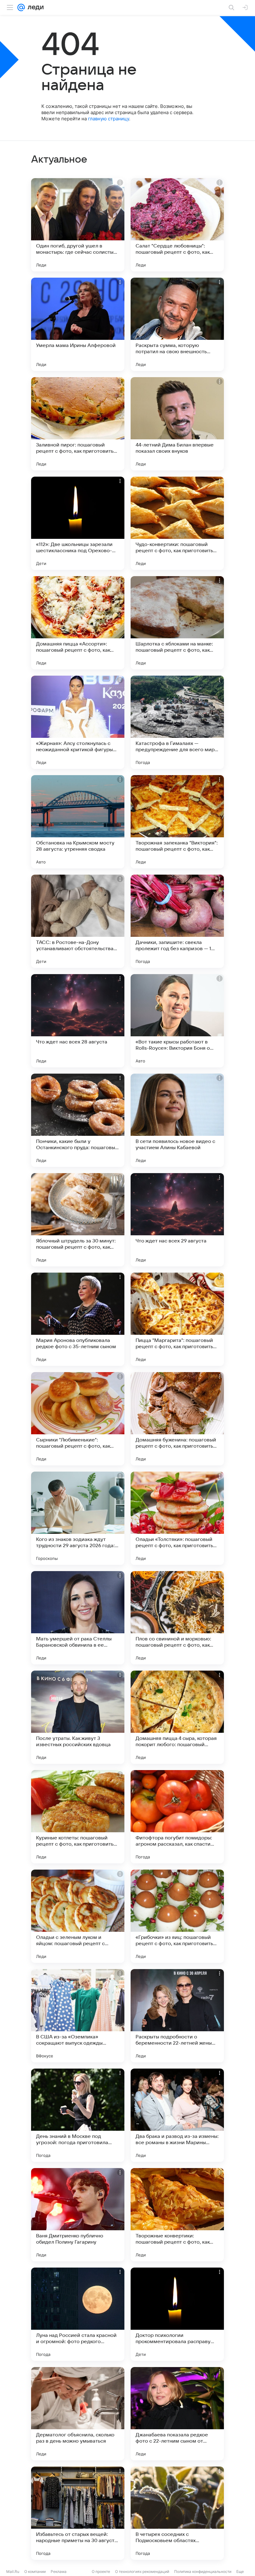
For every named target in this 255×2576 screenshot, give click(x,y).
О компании (35, 2571)
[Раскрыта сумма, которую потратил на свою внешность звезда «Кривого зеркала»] (177, 324)
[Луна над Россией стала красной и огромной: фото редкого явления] (78, 2314)
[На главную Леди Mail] (34, 7)
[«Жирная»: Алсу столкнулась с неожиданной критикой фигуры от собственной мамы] (78, 722)
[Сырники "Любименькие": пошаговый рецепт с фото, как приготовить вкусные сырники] (78, 1419)
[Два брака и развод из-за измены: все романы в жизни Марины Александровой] (177, 2115)
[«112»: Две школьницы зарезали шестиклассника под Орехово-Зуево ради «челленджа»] (78, 523)
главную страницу (109, 119)
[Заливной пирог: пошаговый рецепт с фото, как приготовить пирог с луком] (78, 424)
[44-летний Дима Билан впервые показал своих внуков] (177, 424)
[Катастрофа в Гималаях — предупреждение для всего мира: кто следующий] (177, 722)
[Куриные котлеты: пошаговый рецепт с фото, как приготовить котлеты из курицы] (78, 1817)
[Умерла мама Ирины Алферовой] (78, 324)
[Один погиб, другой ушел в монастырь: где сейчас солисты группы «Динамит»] (78, 225)
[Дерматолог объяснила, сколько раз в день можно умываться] (78, 2414)
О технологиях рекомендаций (142, 2571)
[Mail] (21, 7)
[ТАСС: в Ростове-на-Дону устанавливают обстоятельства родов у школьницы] (78, 921)
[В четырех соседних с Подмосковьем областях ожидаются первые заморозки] (177, 2513)
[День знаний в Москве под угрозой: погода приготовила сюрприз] (78, 2115)
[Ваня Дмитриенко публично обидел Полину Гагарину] (78, 2215)
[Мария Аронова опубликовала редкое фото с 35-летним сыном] (78, 1319)
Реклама (59, 2571)
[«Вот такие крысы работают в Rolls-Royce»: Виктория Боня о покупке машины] (177, 1021)
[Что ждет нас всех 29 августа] (177, 1220)
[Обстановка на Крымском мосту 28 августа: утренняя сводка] (78, 822)
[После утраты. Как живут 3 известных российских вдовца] (78, 1717)
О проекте (101, 2571)
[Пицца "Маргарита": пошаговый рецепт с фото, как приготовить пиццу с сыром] (177, 1319)
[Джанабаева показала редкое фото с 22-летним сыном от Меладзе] (177, 2414)
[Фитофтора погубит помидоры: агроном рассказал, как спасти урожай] (177, 1817)
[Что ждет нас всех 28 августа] (78, 1021)
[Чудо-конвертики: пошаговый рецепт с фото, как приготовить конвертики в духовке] (177, 523)
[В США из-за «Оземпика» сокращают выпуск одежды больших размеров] (78, 2016)
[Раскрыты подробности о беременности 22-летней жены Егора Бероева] (177, 2016)
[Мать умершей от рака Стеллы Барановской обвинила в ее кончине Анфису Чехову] (78, 1618)
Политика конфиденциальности (203, 2571)
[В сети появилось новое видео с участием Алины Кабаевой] (177, 1120)
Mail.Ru (13, 2571)
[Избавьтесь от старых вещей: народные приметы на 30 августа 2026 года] (78, 2513)
